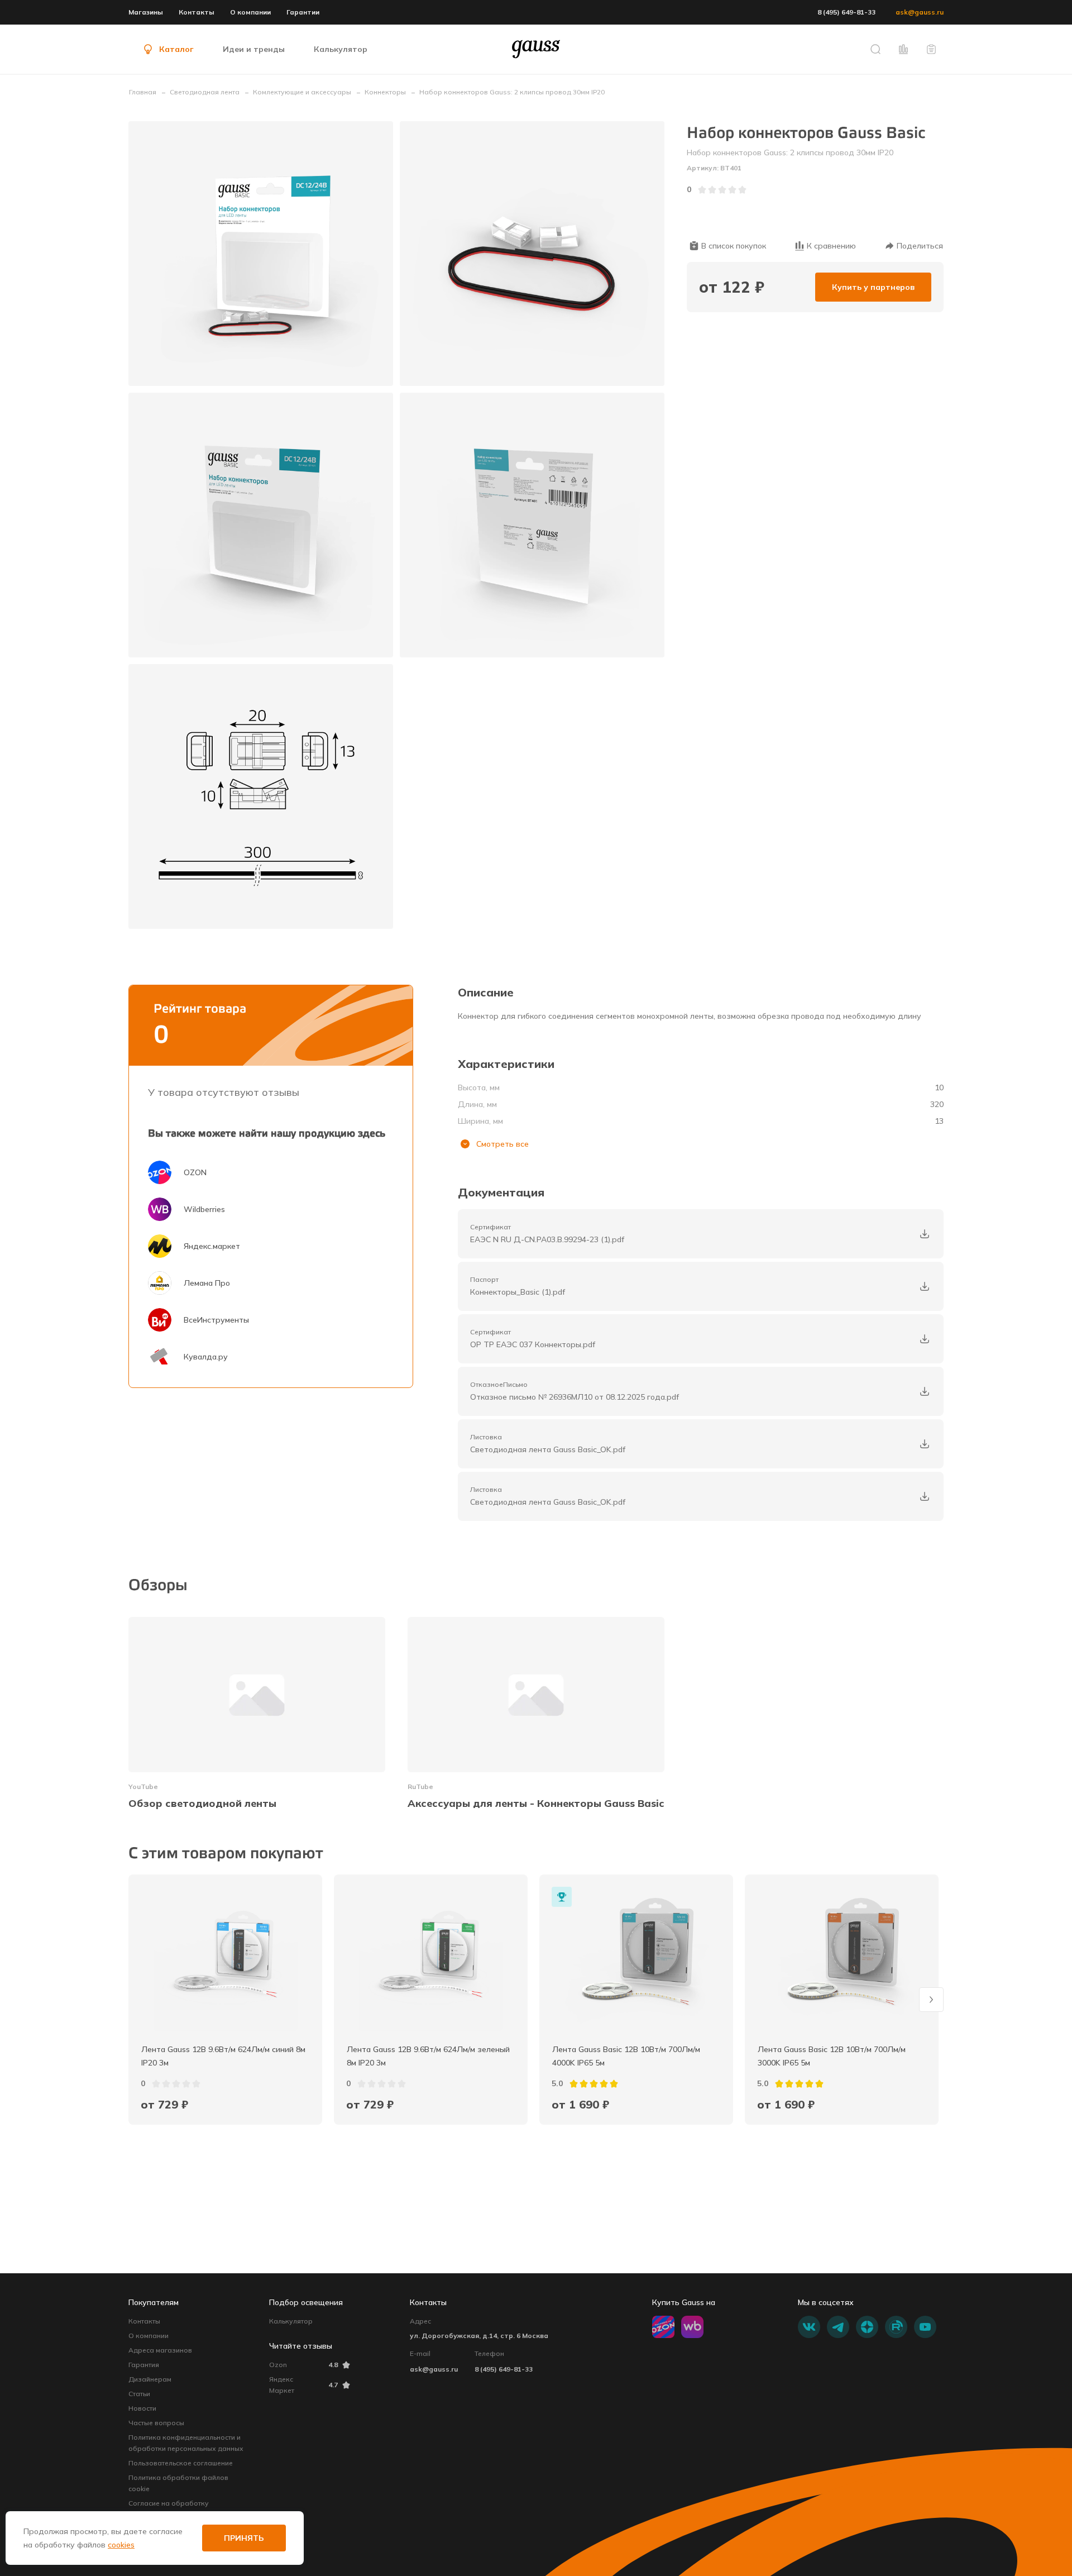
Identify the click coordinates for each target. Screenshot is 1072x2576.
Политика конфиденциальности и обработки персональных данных (186, 2443)
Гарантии (303, 12)
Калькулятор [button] (341, 49)
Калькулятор (291, 2321)
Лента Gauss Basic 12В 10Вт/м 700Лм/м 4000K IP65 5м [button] (627, 2056)
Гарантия (144, 2365)
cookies (121, 2545)
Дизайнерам (150, 2379)
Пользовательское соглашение (181, 2463)
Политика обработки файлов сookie (178, 2483)
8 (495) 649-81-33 (846, 12)
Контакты (197, 12)
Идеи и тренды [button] (254, 49)
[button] (875, 49)
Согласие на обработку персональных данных (169, 2509)
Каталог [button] (176, 49)
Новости (142, 2408)
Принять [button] (244, 2538)
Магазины (146, 12)
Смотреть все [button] (502, 1144)
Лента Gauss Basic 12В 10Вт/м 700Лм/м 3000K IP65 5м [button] (833, 2056)
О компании (250, 12)
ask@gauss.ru (920, 12)
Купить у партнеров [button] (873, 287)
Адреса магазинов (160, 2350)
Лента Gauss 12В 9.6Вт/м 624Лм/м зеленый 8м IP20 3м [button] (429, 2056)
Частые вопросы (156, 2423)
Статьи (139, 2394)
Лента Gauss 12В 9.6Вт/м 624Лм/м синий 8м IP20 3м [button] (224, 2056)
